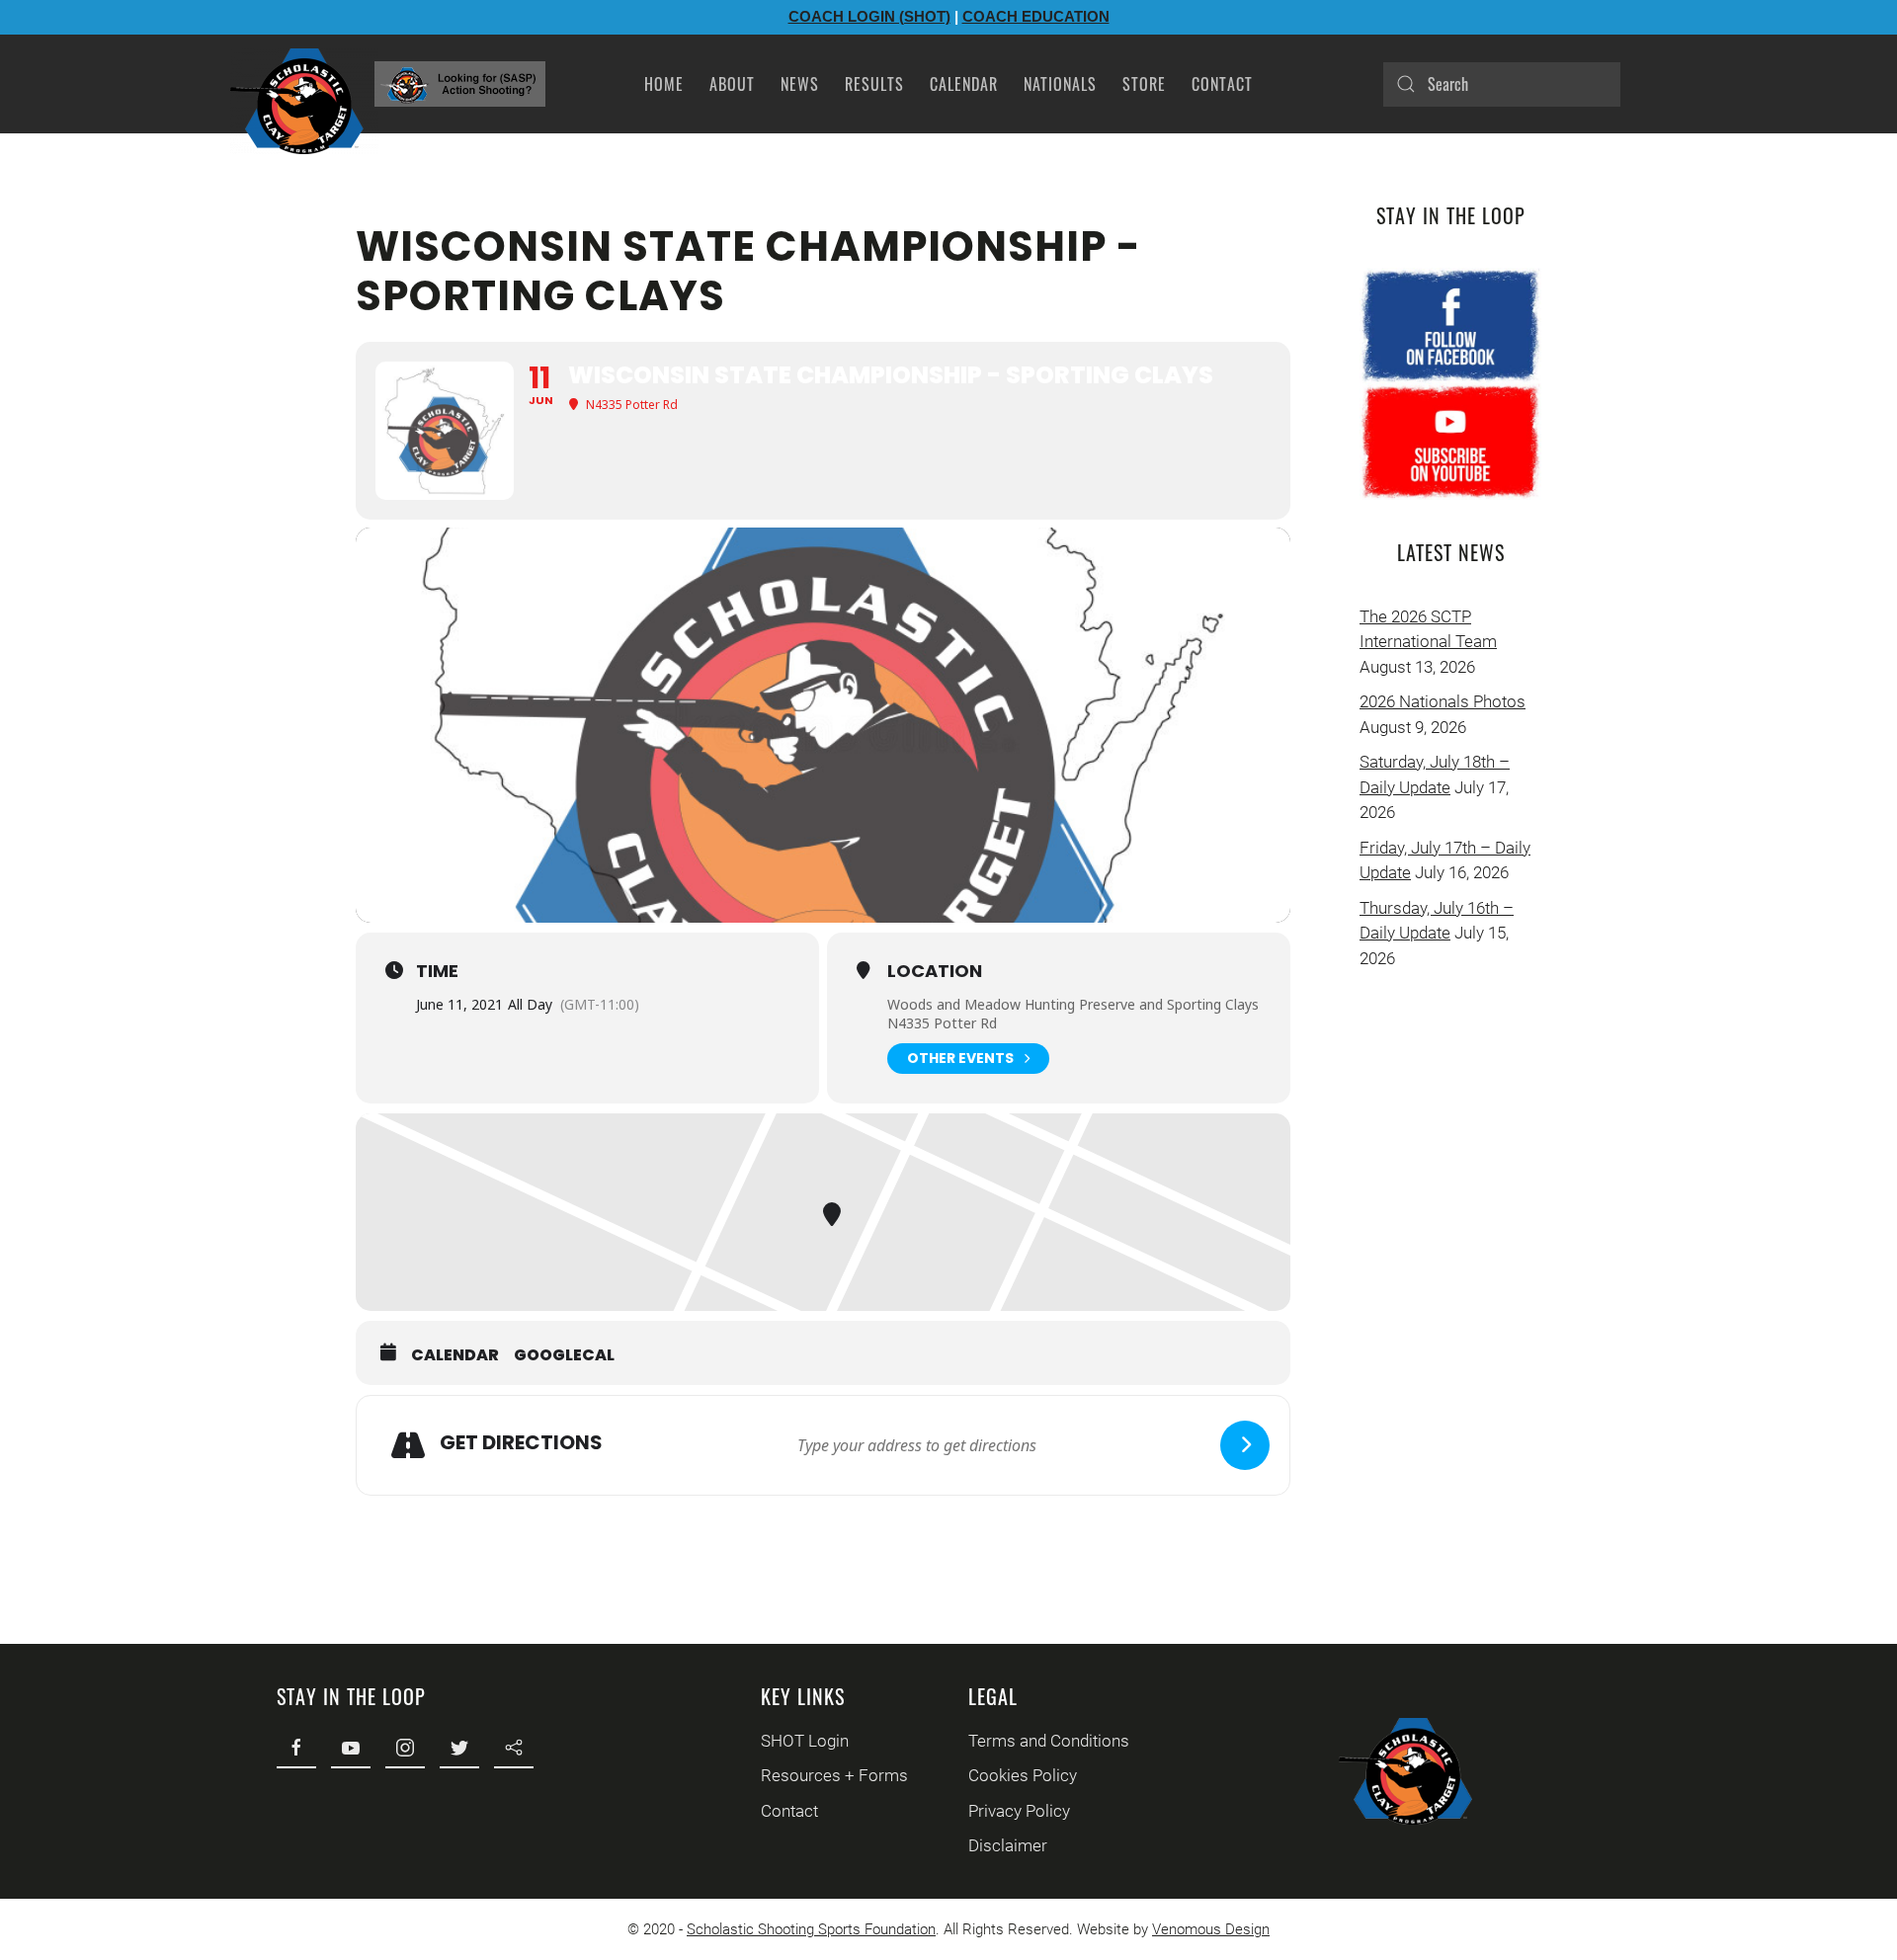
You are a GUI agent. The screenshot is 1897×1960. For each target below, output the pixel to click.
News (800, 84)
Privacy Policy (1019, 1811)
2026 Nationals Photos (1443, 701)
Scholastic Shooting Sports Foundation (811, 1929)
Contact (1222, 84)
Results (874, 84)
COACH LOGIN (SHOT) (869, 16)
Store (1144, 84)
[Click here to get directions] (1245, 1445)
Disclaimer (1008, 1845)
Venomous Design (1211, 1929)
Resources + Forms (834, 1775)
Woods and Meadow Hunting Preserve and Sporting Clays (1073, 1004)
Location (935, 971)
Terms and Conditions (1049, 1741)
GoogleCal (564, 1355)
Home (664, 84)
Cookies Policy (1023, 1775)
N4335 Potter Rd (942, 1023)
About (732, 84)
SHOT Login (805, 1741)
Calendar (964, 84)
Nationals (1060, 84)
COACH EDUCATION (1036, 16)
